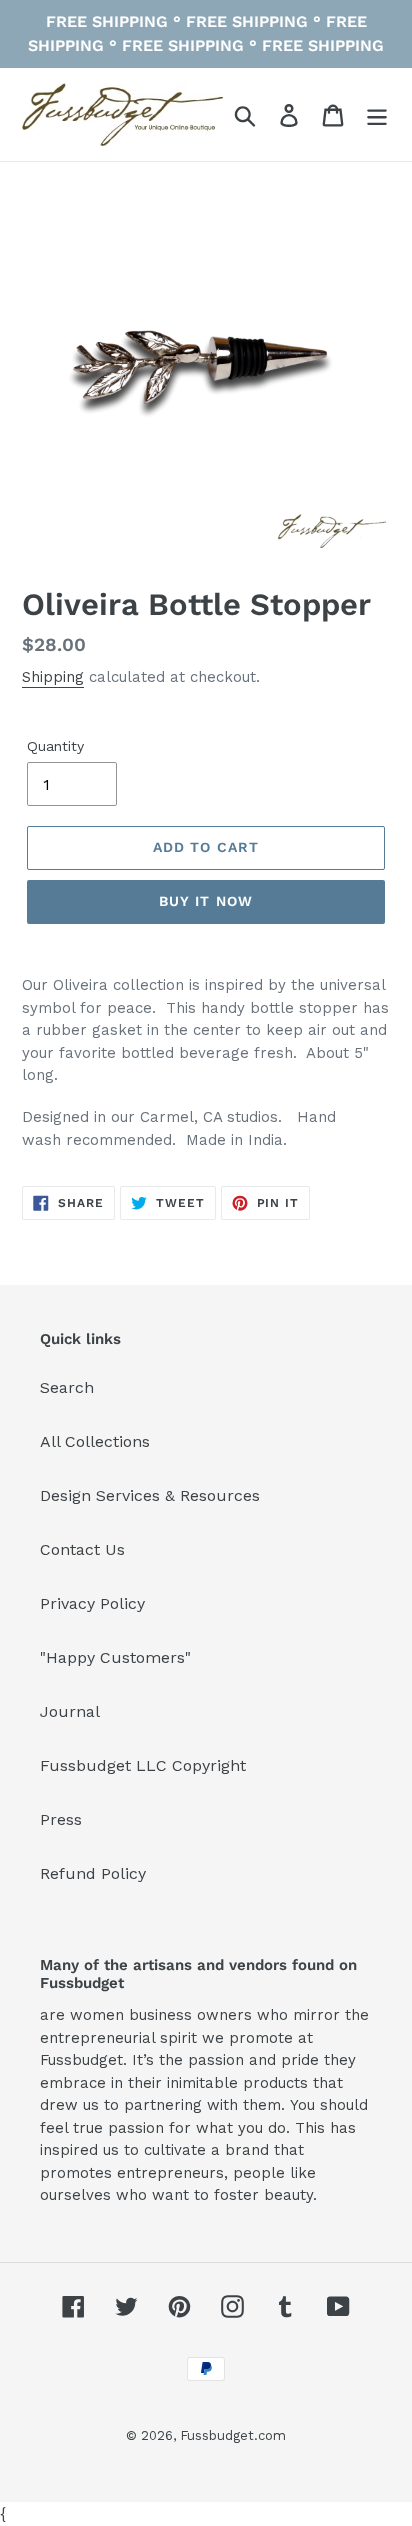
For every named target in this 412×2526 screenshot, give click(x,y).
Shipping (53, 677)
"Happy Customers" (115, 1657)
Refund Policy (93, 1873)
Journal (70, 1711)
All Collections (95, 1441)
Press (61, 1819)
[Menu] (377, 114)
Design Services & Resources (150, 1495)
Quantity (55, 746)
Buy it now (206, 901)
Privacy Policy (92, 1603)
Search (67, 1387)
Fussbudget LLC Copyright (143, 1765)
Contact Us (82, 1549)
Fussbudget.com (233, 2435)
